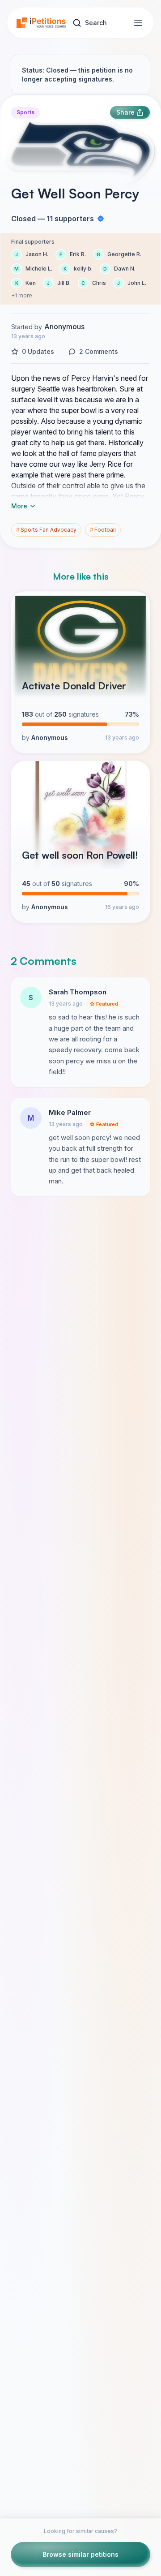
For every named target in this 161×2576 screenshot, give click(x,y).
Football (103, 530)
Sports (25, 112)
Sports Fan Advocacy (46, 530)
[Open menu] (138, 23)
